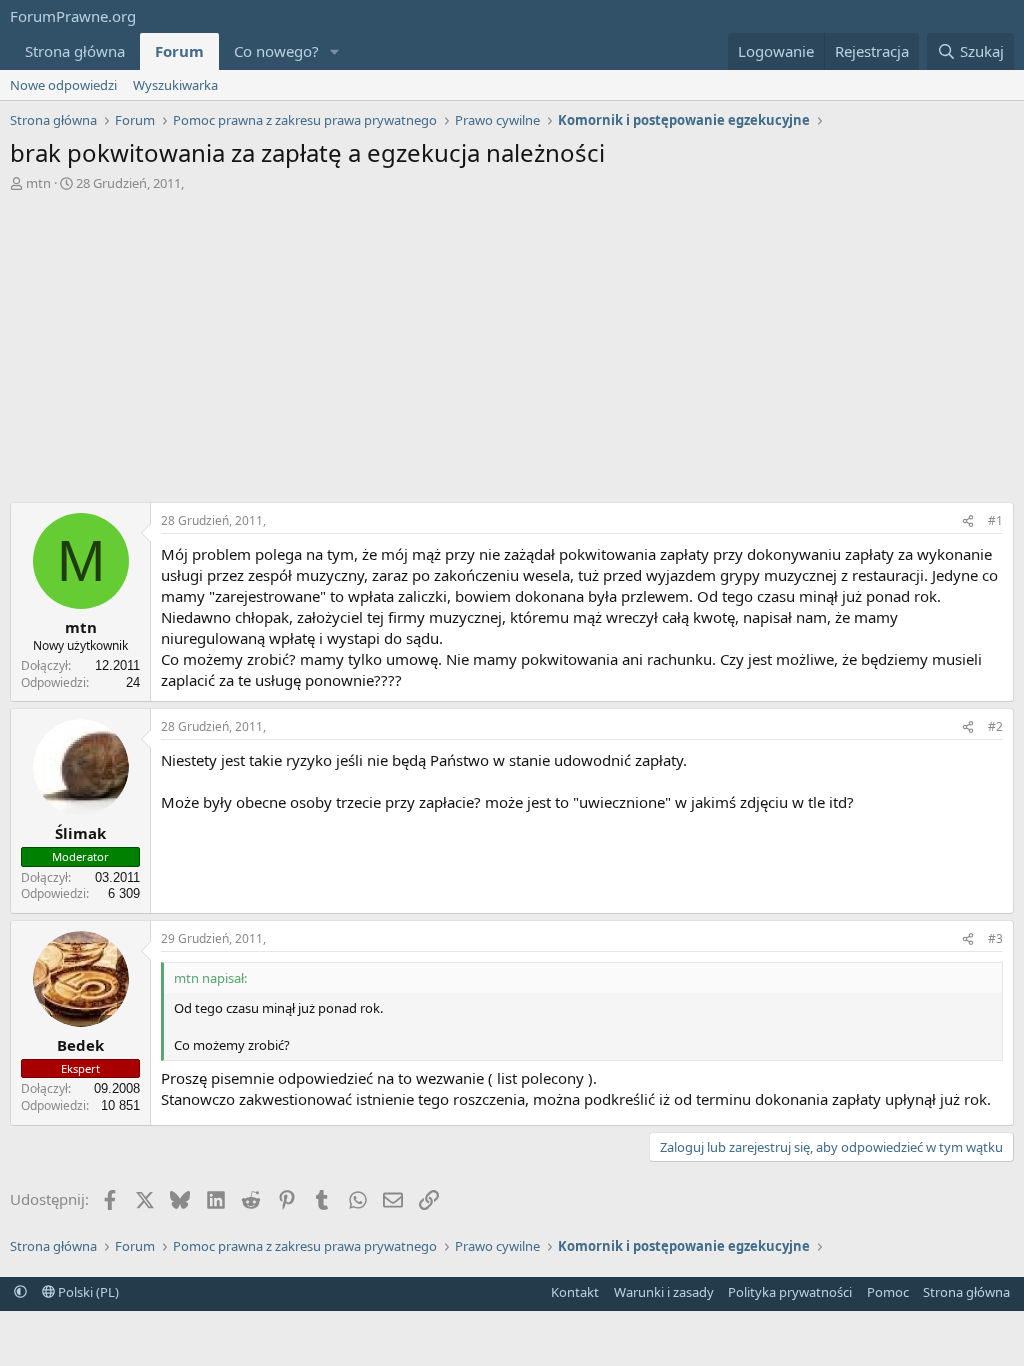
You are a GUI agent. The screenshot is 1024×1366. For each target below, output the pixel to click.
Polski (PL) (87, 1292)
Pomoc (888, 1292)
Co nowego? (276, 51)
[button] (335, 51)
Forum (179, 51)
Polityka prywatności (790, 1292)
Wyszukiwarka (175, 85)
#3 (995, 938)
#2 (995, 726)
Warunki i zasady (664, 1292)
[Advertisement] (512, 342)
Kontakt (575, 1292)
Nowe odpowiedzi (63, 85)
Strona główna (75, 51)
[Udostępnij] (968, 521)
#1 (995, 520)
